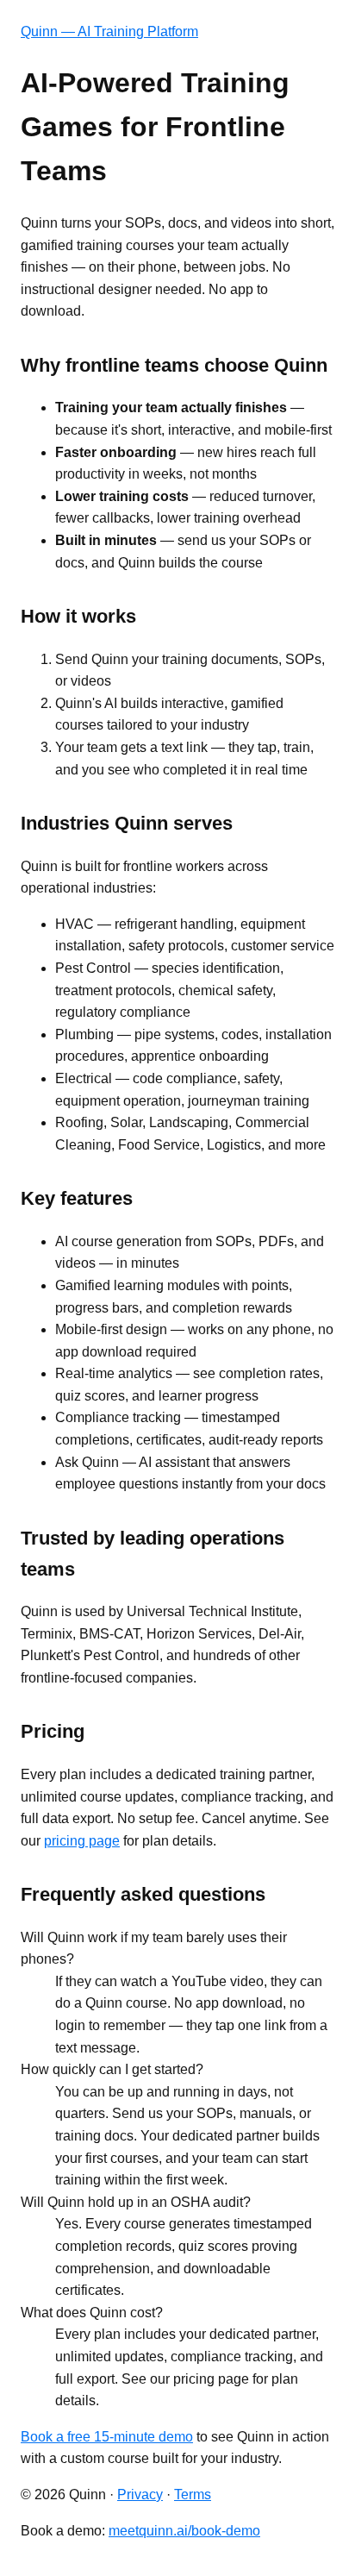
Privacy (140, 2495)
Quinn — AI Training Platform (109, 31)
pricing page (82, 1841)
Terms (193, 2495)
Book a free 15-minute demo (107, 2437)
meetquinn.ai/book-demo (184, 2531)
